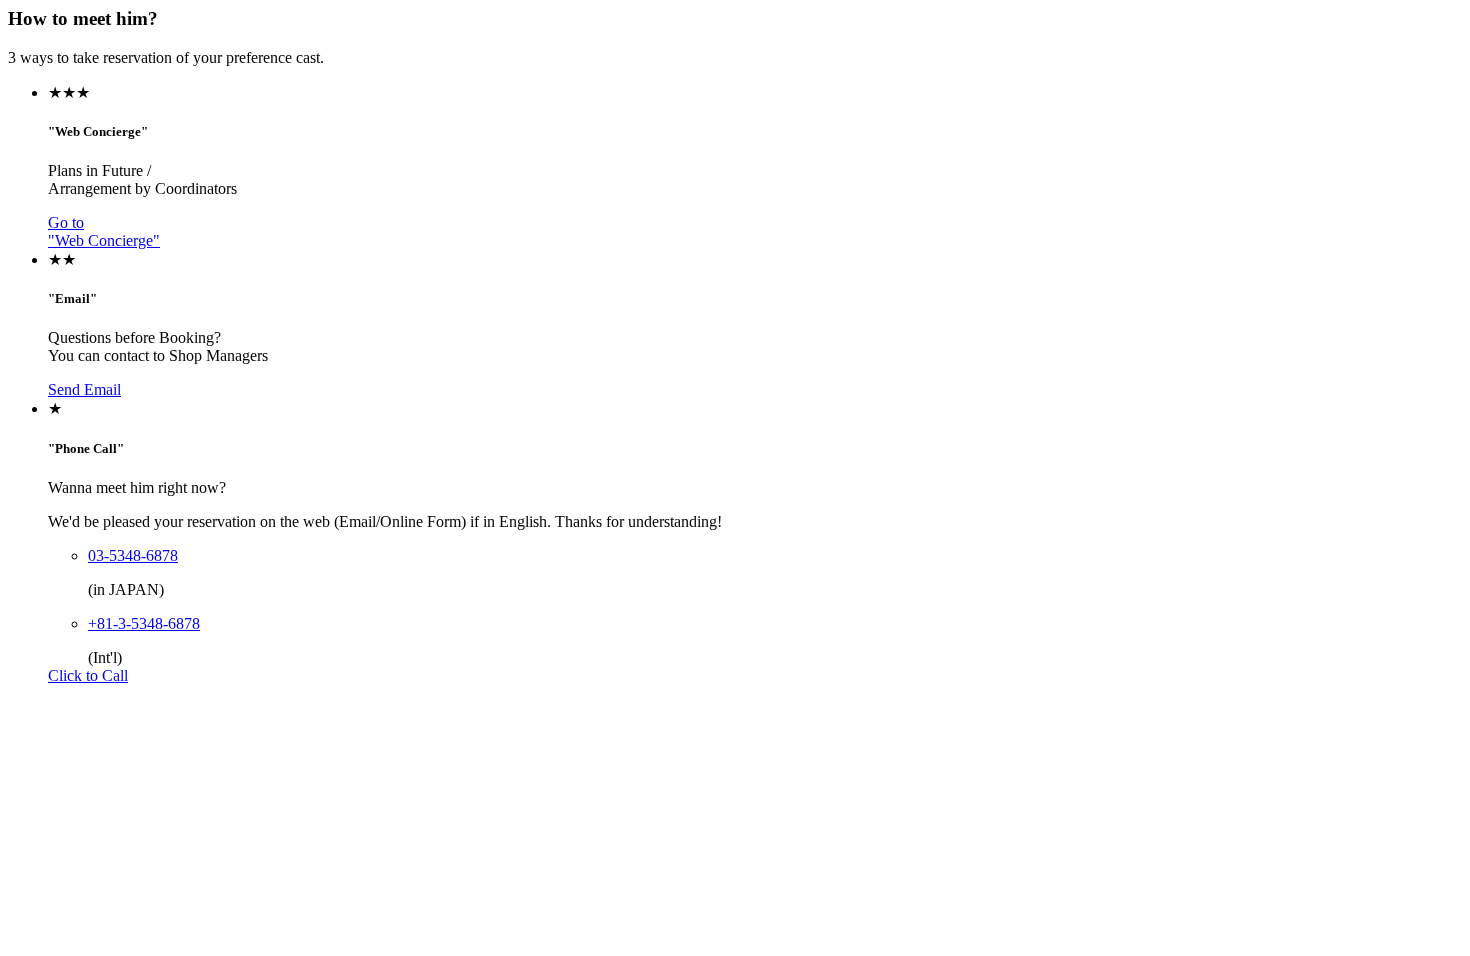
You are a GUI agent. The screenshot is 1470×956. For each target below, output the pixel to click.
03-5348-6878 (133, 555)
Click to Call (88, 675)
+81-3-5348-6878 (144, 623)
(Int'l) (105, 657)
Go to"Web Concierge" (104, 231)
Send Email (84, 389)
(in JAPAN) (126, 589)
